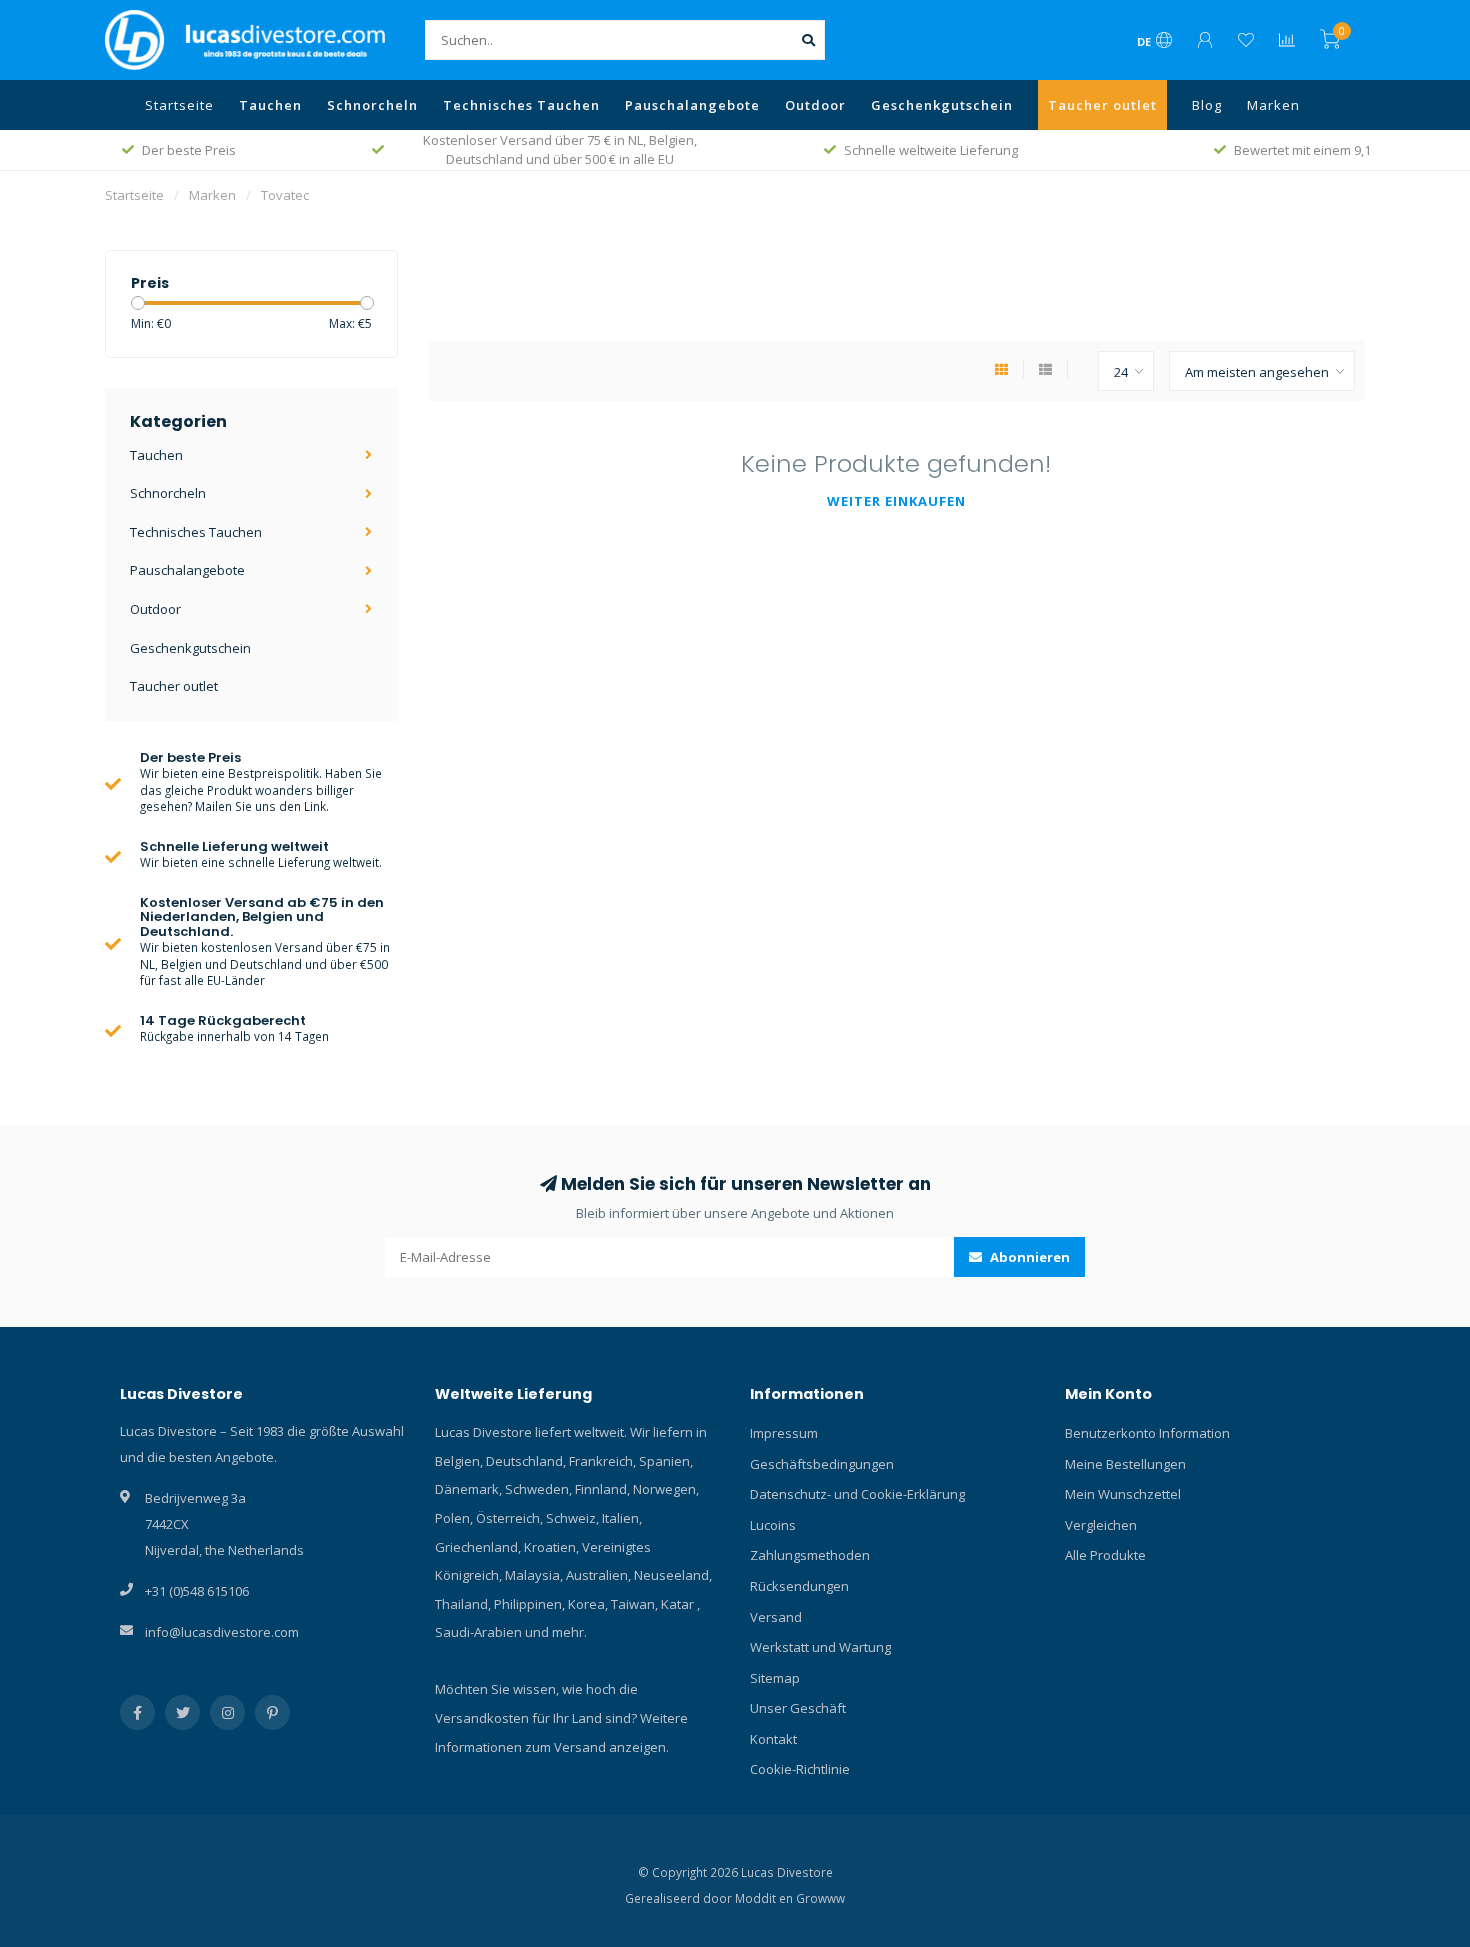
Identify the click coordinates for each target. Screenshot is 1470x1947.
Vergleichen (1101, 1525)
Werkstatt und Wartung (820, 1647)
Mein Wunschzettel (1123, 1494)
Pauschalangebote (692, 105)
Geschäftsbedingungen (822, 1464)
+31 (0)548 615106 (197, 1591)
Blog (1207, 105)
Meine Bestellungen (1125, 1464)
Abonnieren (1028, 1257)
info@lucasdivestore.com (222, 1632)
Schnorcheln (372, 105)
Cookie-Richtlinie (800, 1769)
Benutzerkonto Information (1147, 1433)
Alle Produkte (1105, 1555)
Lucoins (773, 1525)
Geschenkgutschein (942, 105)
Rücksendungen (799, 1586)
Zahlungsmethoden (810, 1555)
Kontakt (773, 1739)
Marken (1273, 105)
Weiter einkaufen (896, 501)
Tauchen (270, 105)
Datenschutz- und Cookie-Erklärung (857, 1494)
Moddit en (765, 1898)
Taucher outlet (1102, 105)
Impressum (784, 1433)
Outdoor (815, 105)
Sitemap (775, 1678)
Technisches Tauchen (521, 105)
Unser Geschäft (798, 1708)
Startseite (179, 105)
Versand (776, 1617)
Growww (820, 1898)
